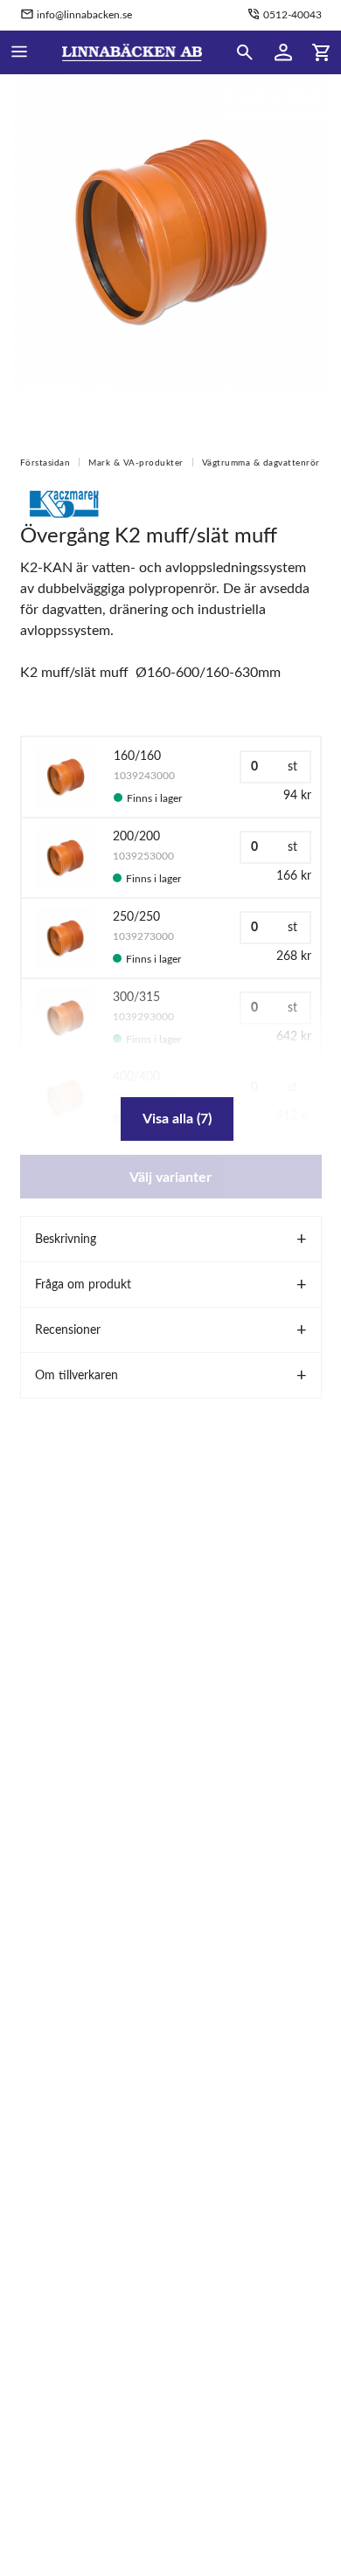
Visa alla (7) (177, 1119)
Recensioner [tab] (68, 1330)
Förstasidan (45, 463)
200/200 (136, 837)
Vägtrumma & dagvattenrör (261, 463)
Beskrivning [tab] (66, 1240)
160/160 (137, 756)
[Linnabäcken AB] (132, 52)
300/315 (136, 998)
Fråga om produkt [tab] (83, 1285)
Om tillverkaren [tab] (77, 1376)
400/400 (136, 1077)
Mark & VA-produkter (136, 463)
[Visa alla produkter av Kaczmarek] (64, 503)
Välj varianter (170, 1178)
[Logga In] (283, 52)
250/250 (136, 917)
